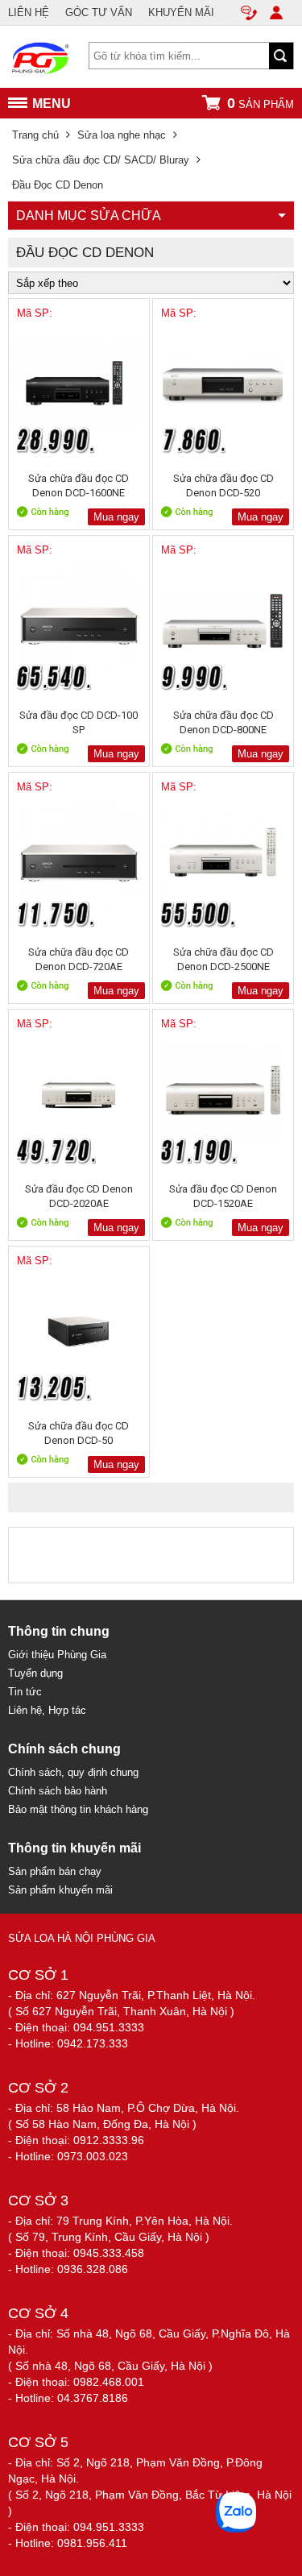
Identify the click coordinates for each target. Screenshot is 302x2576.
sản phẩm (261, 103)
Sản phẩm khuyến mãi (60, 1890)
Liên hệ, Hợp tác (47, 1710)
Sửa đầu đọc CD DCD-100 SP (79, 722)
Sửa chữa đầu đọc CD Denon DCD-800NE (223, 722)
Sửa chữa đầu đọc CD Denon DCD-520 (223, 485)
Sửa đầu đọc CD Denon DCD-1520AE (223, 1196)
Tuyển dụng (35, 1673)
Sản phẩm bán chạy (55, 1871)
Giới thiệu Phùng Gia (57, 1655)
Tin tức (25, 1692)
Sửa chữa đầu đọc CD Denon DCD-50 (79, 1433)
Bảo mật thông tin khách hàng (78, 1809)
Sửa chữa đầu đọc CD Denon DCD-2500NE (223, 959)
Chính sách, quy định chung (73, 1772)
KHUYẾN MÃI (181, 12)
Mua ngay (116, 517)
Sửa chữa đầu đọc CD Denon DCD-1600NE (79, 485)
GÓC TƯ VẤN (99, 12)
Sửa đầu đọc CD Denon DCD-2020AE (79, 1196)
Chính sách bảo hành (58, 1791)
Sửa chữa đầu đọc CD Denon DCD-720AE (79, 959)
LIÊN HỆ (29, 12)
